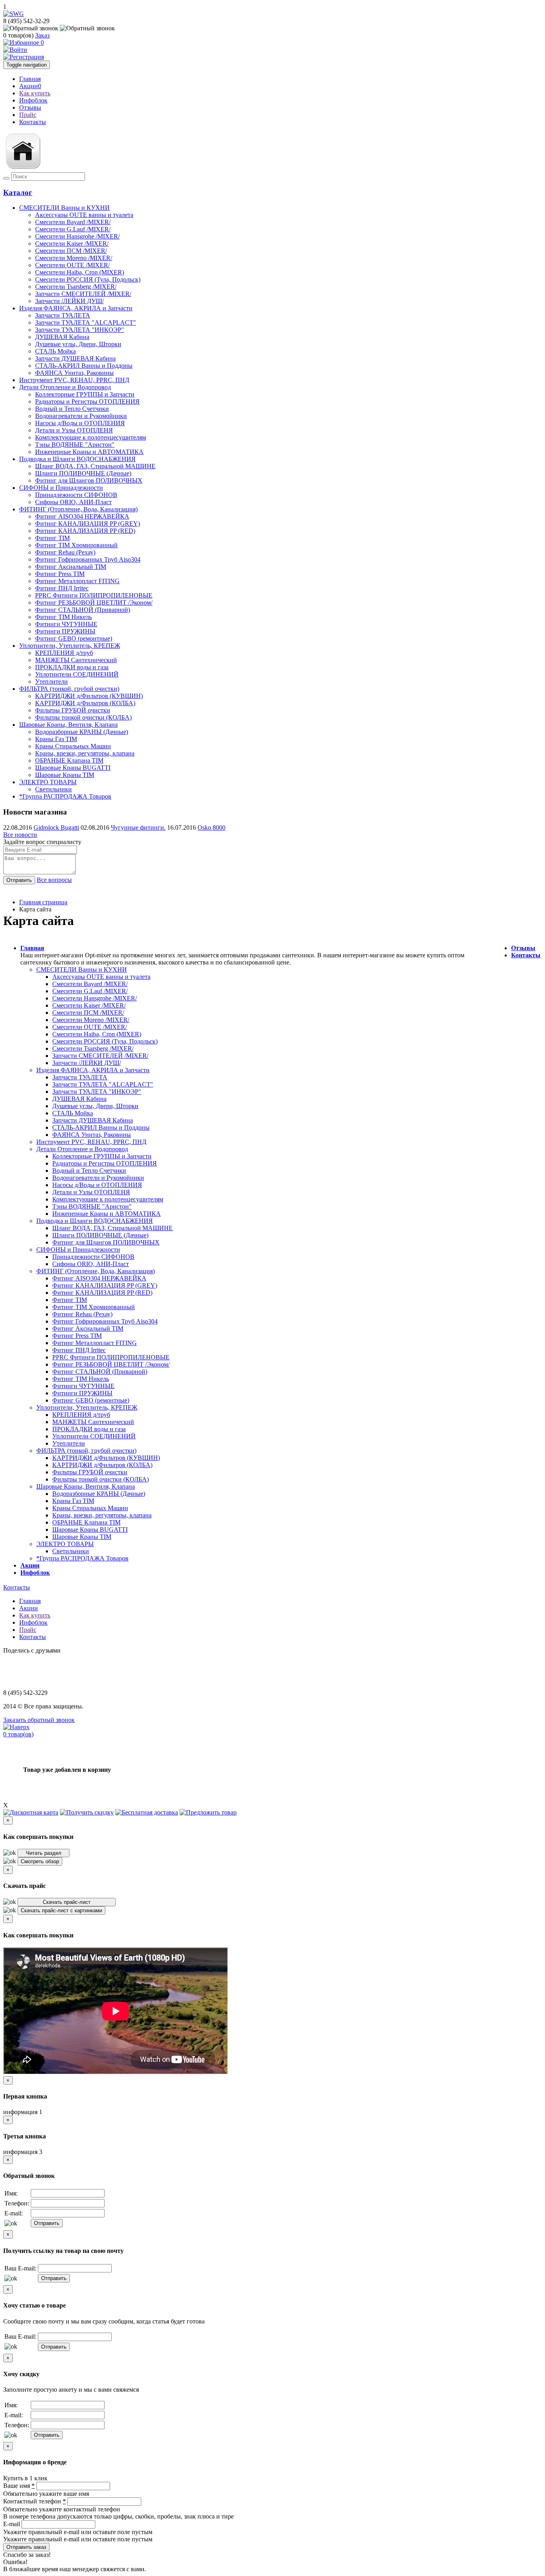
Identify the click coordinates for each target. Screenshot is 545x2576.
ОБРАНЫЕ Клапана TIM (86, 1522)
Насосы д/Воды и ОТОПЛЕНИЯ (97, 1185)
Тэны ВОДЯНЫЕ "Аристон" (92, 1206)
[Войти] (15, 50)
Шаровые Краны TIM (82, 1537)
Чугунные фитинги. (138, 827)
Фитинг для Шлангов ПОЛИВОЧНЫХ (106, 1242)
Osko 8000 (211, 827)
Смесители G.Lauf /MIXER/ (90, 991)
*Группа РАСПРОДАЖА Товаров (65, 796)
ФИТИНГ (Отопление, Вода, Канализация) (78, 509)
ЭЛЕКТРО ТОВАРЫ (48, 782)
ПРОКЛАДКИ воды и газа (89, 1429)
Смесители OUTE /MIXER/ (90, 1027)
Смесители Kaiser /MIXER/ (89, 1005)
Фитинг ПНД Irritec (79, 1350)
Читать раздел (44, 1853)
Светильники (71, 1551)
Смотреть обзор (40, 1861)
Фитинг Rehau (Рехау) (82, 1314)
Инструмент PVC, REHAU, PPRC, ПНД (74, 380)
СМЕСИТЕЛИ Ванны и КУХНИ (64, 208)
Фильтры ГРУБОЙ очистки (90, 1472)
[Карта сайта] (23, 169)
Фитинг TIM (70, 1300)
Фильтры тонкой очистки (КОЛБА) (101, 1479)
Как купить (35, 93)
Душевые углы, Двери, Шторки (95, 1106)
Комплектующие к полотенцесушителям (108, 1199)
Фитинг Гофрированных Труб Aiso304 (105, 1321)
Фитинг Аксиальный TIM (88, 1328)
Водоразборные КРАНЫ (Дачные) (99, 1494)
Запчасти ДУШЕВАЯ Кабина (93, 1120)
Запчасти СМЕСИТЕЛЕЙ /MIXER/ (100, 1056)
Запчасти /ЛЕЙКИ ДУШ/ (87, 1063)
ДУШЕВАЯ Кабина (79, 1099)
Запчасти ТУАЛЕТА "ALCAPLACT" (103, 1084)
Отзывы (30, 107)
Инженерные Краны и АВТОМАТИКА (107, 1214)
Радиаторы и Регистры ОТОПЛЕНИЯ (105, 1163)
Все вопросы (54, 880)
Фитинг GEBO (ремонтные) (91, 1400)
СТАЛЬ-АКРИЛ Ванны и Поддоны (101, 1127)
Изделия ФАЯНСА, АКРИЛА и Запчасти (76, 308)
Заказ (42, 35)
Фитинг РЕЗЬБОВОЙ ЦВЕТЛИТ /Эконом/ (111, 1364)
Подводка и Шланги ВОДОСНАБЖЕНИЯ (77, 459)
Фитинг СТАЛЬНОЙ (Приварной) (100, 1372)
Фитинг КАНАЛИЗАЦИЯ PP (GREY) (105, 1285)
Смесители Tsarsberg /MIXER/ (93, 1048)
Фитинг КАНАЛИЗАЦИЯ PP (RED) (102, 1293)
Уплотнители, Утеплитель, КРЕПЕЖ (70, 646)
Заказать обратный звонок (39, 1720)
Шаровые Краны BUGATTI (90, 1530)
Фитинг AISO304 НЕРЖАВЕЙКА (99, 1278)
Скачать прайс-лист (67, 1902)
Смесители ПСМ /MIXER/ (88, 1013)
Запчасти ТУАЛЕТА (80, 1077)
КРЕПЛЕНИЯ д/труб (81, 1415)
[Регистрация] (24, 57)
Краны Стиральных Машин (90, 1508)
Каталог (18, 192)
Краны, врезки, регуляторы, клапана (102, 1515)
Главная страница (43, 902)
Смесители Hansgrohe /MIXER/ (95, 998)
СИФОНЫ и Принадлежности (61, 488)
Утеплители (69, 1443)
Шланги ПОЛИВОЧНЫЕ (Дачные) (100, 1235)
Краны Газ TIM (73, 1501)
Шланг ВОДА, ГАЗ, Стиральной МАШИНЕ (113, 1228)
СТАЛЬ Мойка (73, 1113)
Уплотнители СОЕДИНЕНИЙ (94, 1436)
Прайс (28, 115)
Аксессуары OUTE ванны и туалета (101, 977)
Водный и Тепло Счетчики (89, 1171)
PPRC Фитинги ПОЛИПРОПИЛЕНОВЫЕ (111, 1357)
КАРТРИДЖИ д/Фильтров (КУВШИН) (106, 1458)
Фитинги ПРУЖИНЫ (82, 1393)
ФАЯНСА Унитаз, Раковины (92, 1135)
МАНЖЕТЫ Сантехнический (93, 1422)
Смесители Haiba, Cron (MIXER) (97, 1034)
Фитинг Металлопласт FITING (95, 1343)
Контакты (33, 122)
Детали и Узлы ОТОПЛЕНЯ (91, 1192)
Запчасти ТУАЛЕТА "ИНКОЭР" (97, 1092)
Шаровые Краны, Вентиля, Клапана (68, 725)
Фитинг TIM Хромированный (94, 1307)
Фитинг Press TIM (77, 1336)
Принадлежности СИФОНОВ (93, 1257)
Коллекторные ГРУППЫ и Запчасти (102, 1156)
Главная (30, 79)
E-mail (12, 2524)
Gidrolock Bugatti (56, 827)
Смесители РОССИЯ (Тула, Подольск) (105, 1041)
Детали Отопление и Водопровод (65, 387)
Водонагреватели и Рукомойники (98, 1178)
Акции (30, 86)
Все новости (20, 835)
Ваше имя (19, 2486)
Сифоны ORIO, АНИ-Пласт (91, 1264)
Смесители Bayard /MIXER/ (90, 984)
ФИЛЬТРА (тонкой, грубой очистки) (69, 689)
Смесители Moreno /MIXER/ (91, 1020)
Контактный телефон (35, 2501)
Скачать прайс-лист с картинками (61, 1910)
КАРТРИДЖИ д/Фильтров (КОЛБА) (102, 1465)
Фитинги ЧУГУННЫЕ (83, 1386)
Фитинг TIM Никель (81, 1379)
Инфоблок (33, 100)
